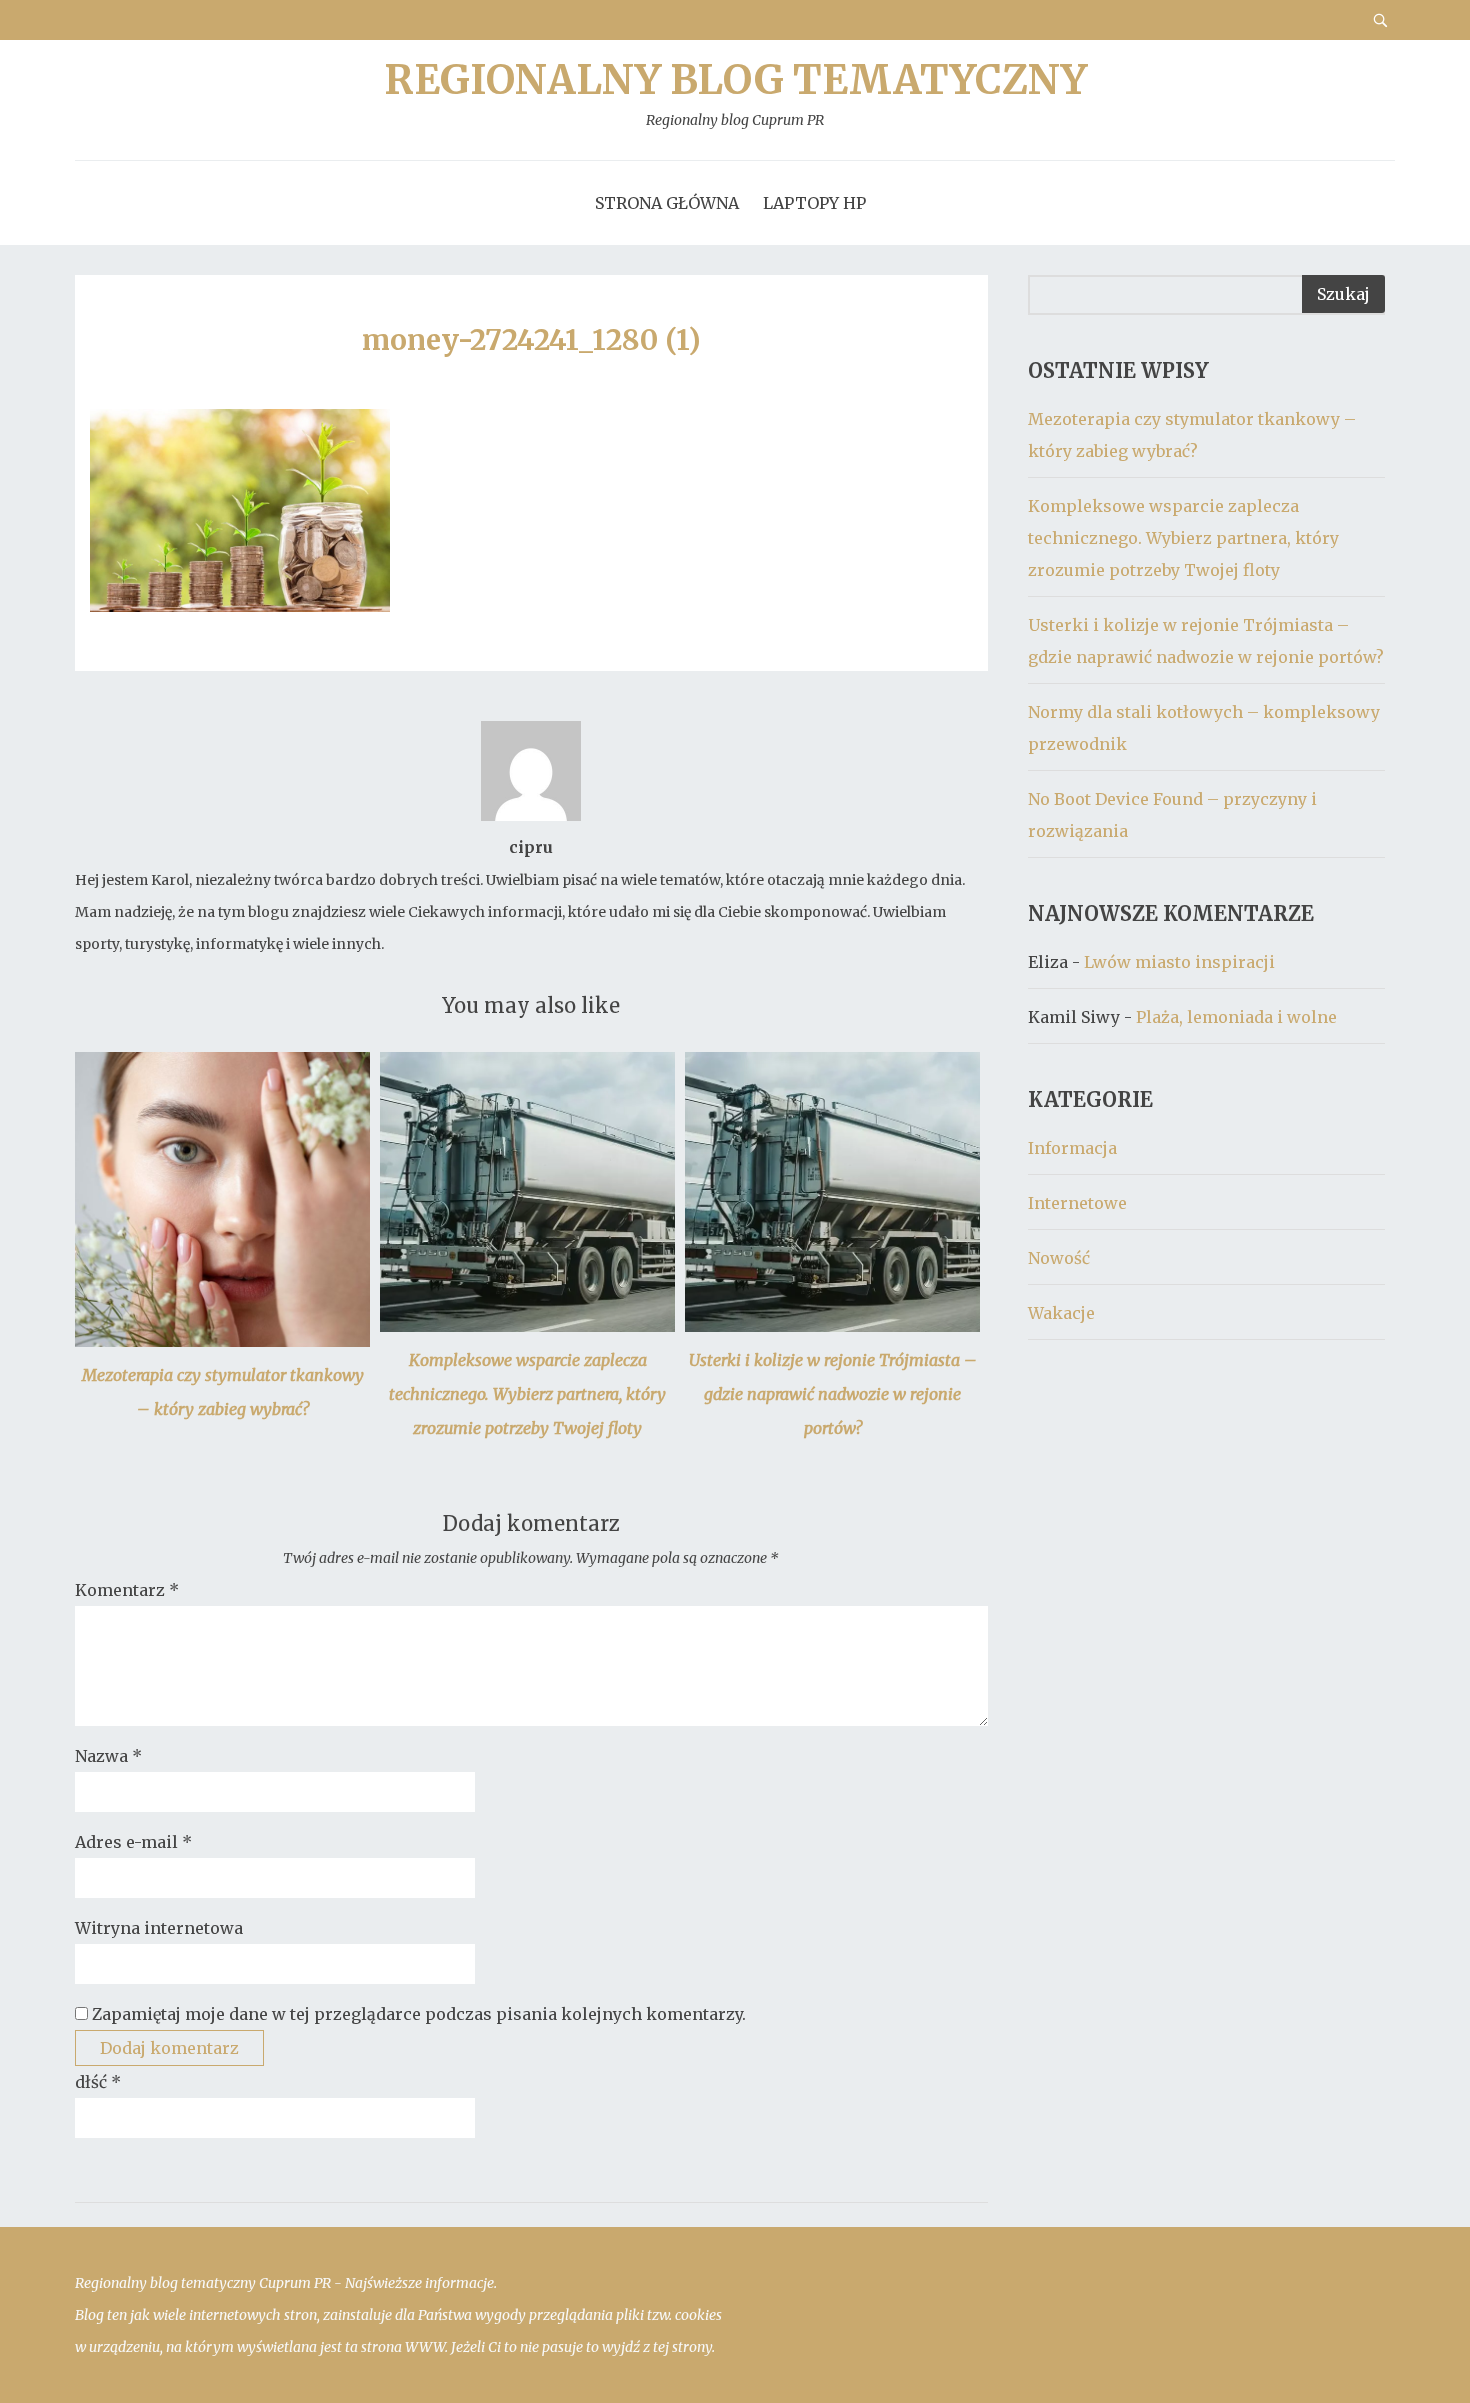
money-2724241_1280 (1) (531, 340)
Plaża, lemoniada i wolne (1236, 1017)
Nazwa (108, 1756)
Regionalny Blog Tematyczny (735, 94)
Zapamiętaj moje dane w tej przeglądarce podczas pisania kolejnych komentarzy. (419, 2014)
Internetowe (1077, 1203)
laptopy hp (814, 203)
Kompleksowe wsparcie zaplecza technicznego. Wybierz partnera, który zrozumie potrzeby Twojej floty (527, 1394)
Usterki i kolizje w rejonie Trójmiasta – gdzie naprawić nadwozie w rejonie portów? (833, 1394)
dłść (98, 2082)
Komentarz (127, 1590)
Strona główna (667, 203)
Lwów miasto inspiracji (1179, 962)
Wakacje (1061, 1313)
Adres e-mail (133, 1842)
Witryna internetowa (159, 1928)
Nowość (1059, 1258)
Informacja (1072, 1148)
